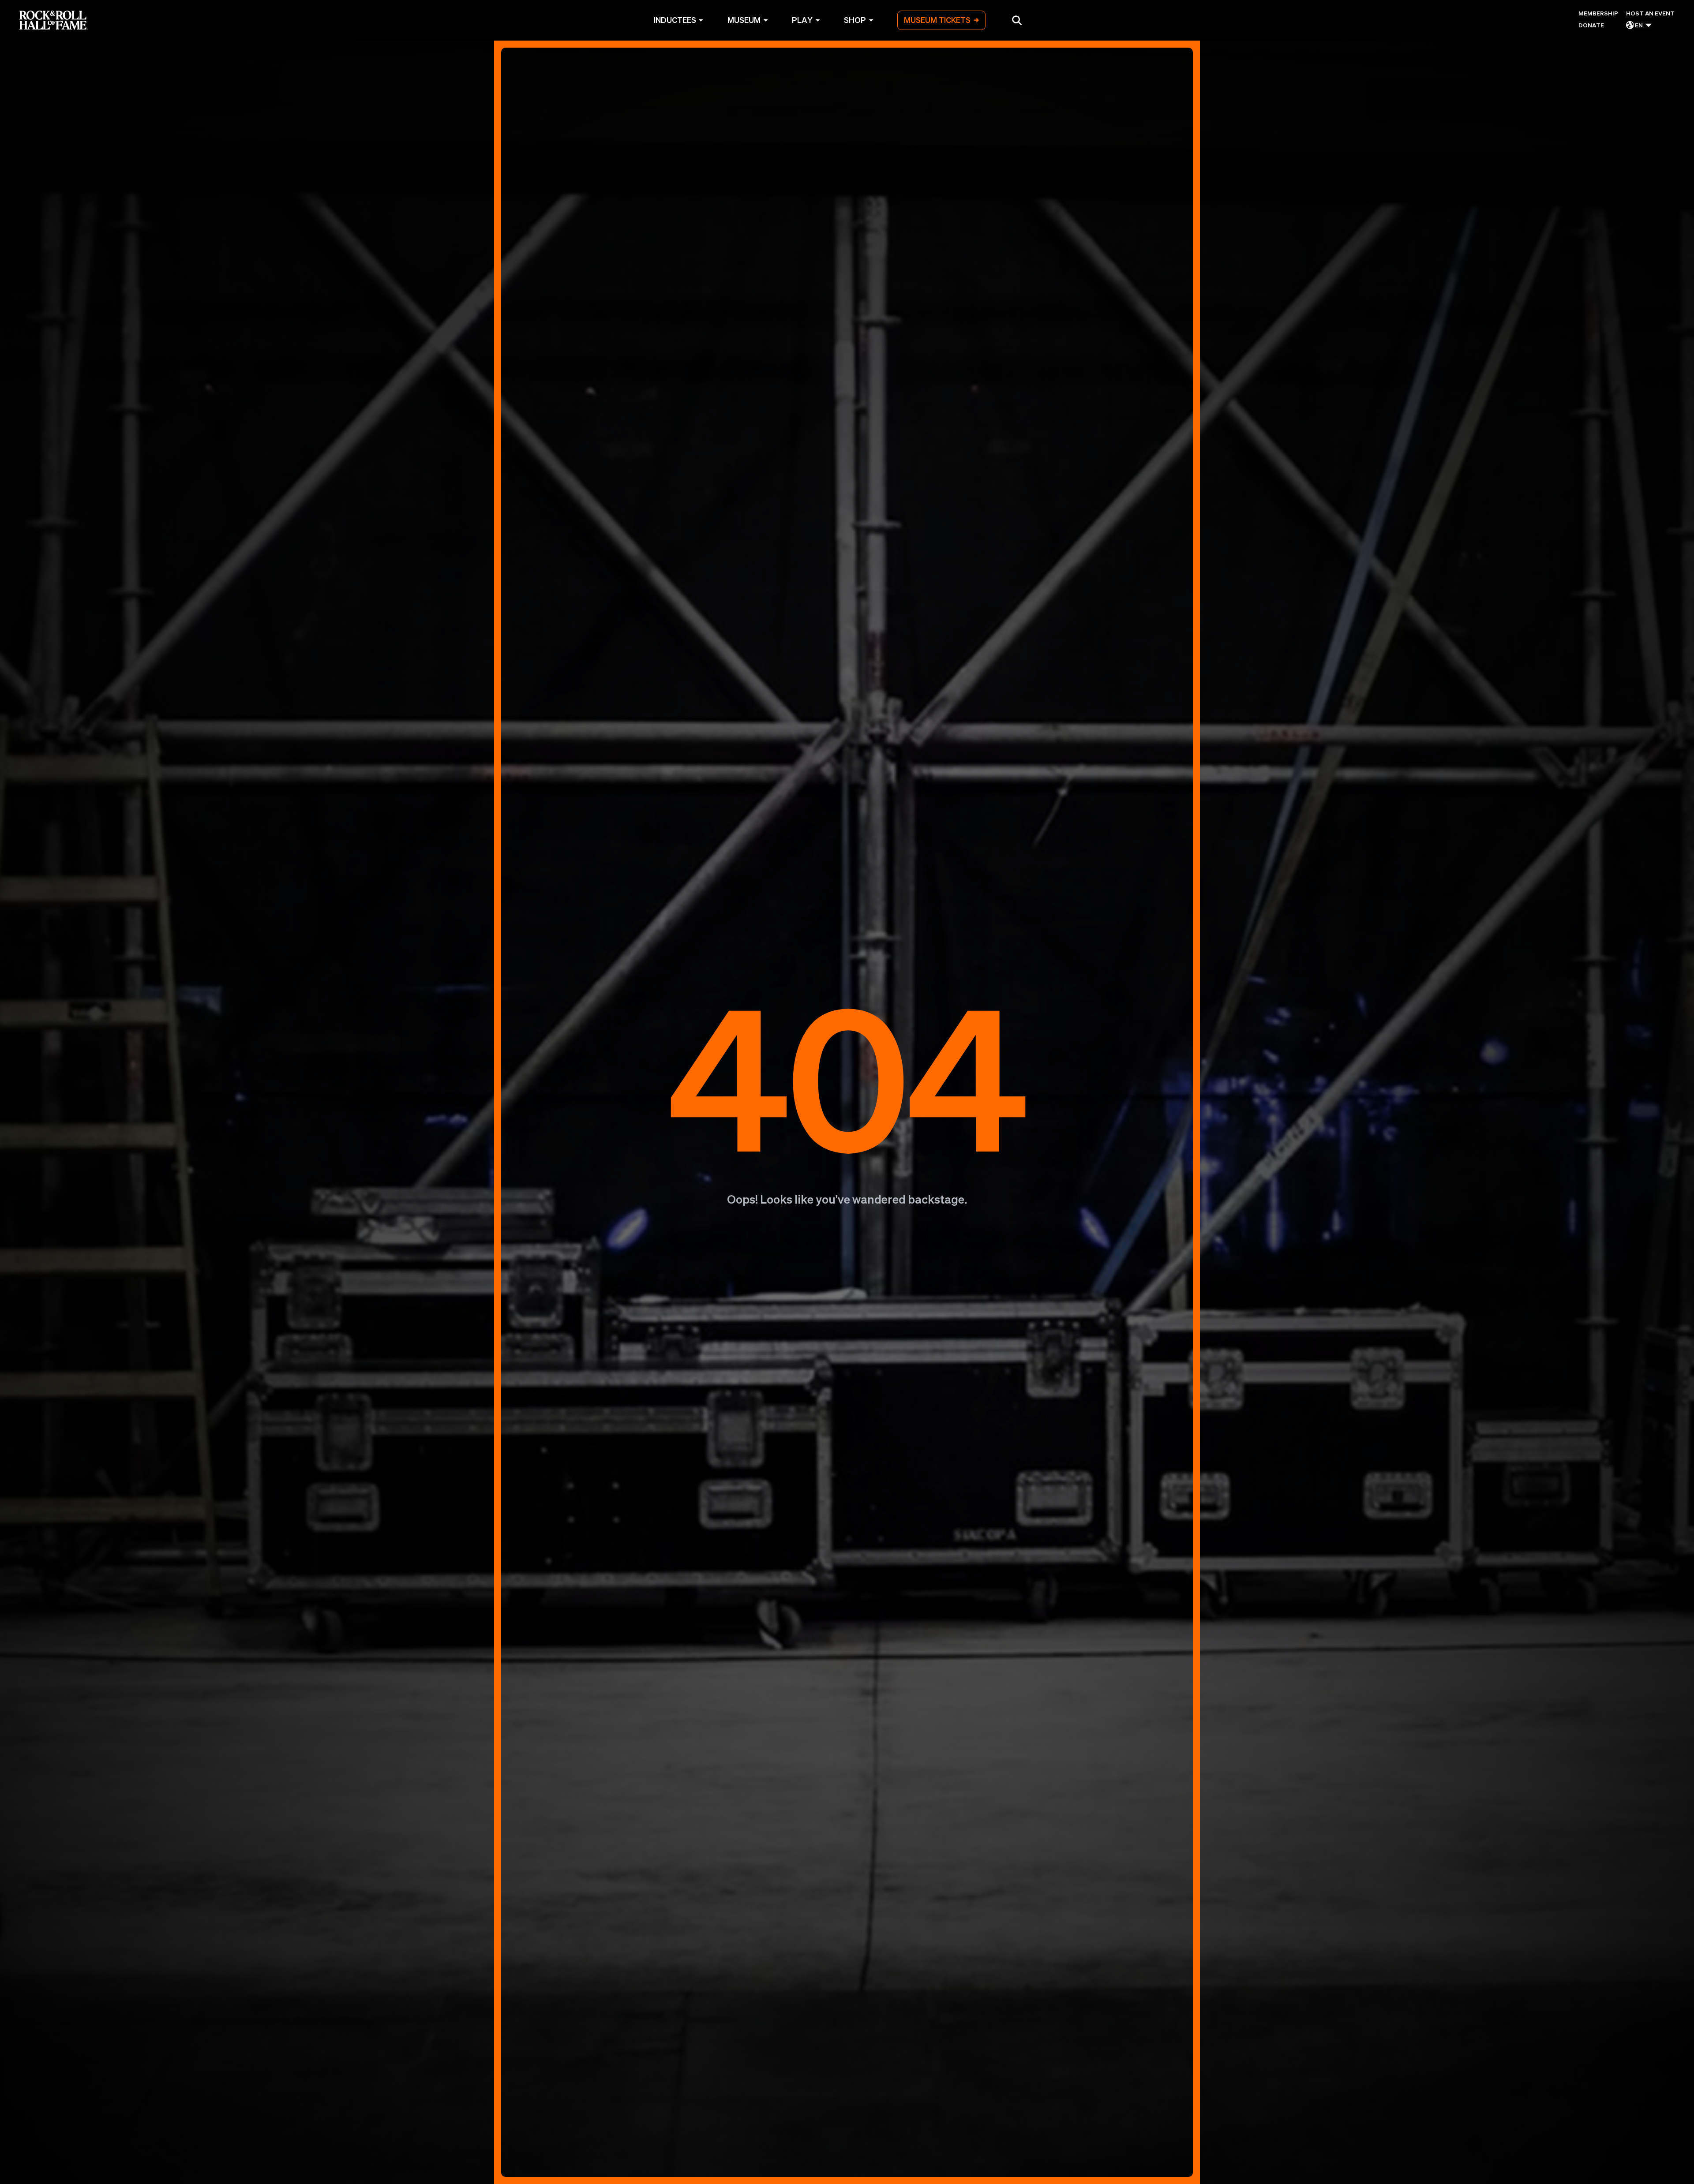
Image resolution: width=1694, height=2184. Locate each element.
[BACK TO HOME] (847, 1112)
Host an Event (1650, 13)
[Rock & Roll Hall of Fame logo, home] (54, 20)
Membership (1598, 13)
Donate (1591, 25)
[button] (1017, 20)
